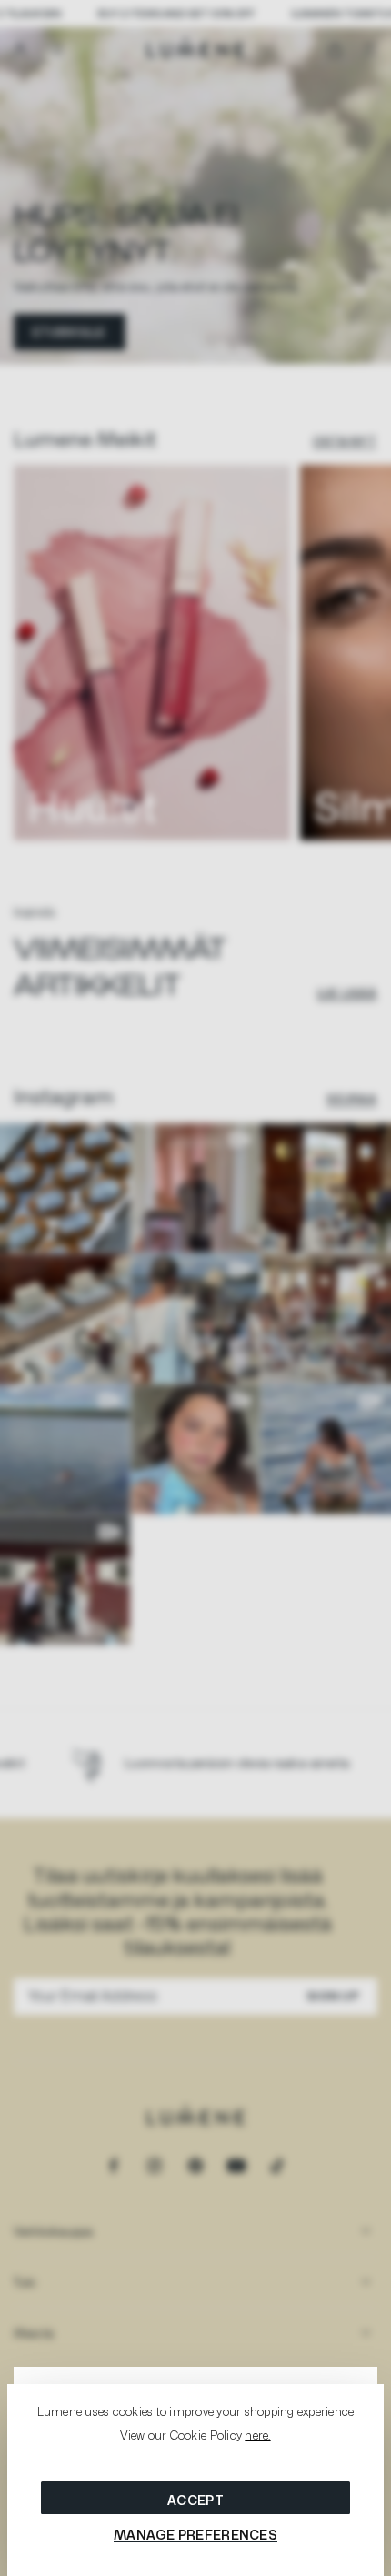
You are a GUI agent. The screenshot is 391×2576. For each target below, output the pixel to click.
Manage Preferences (195, 2535)
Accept (195, 2500)
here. (257, 2435)
